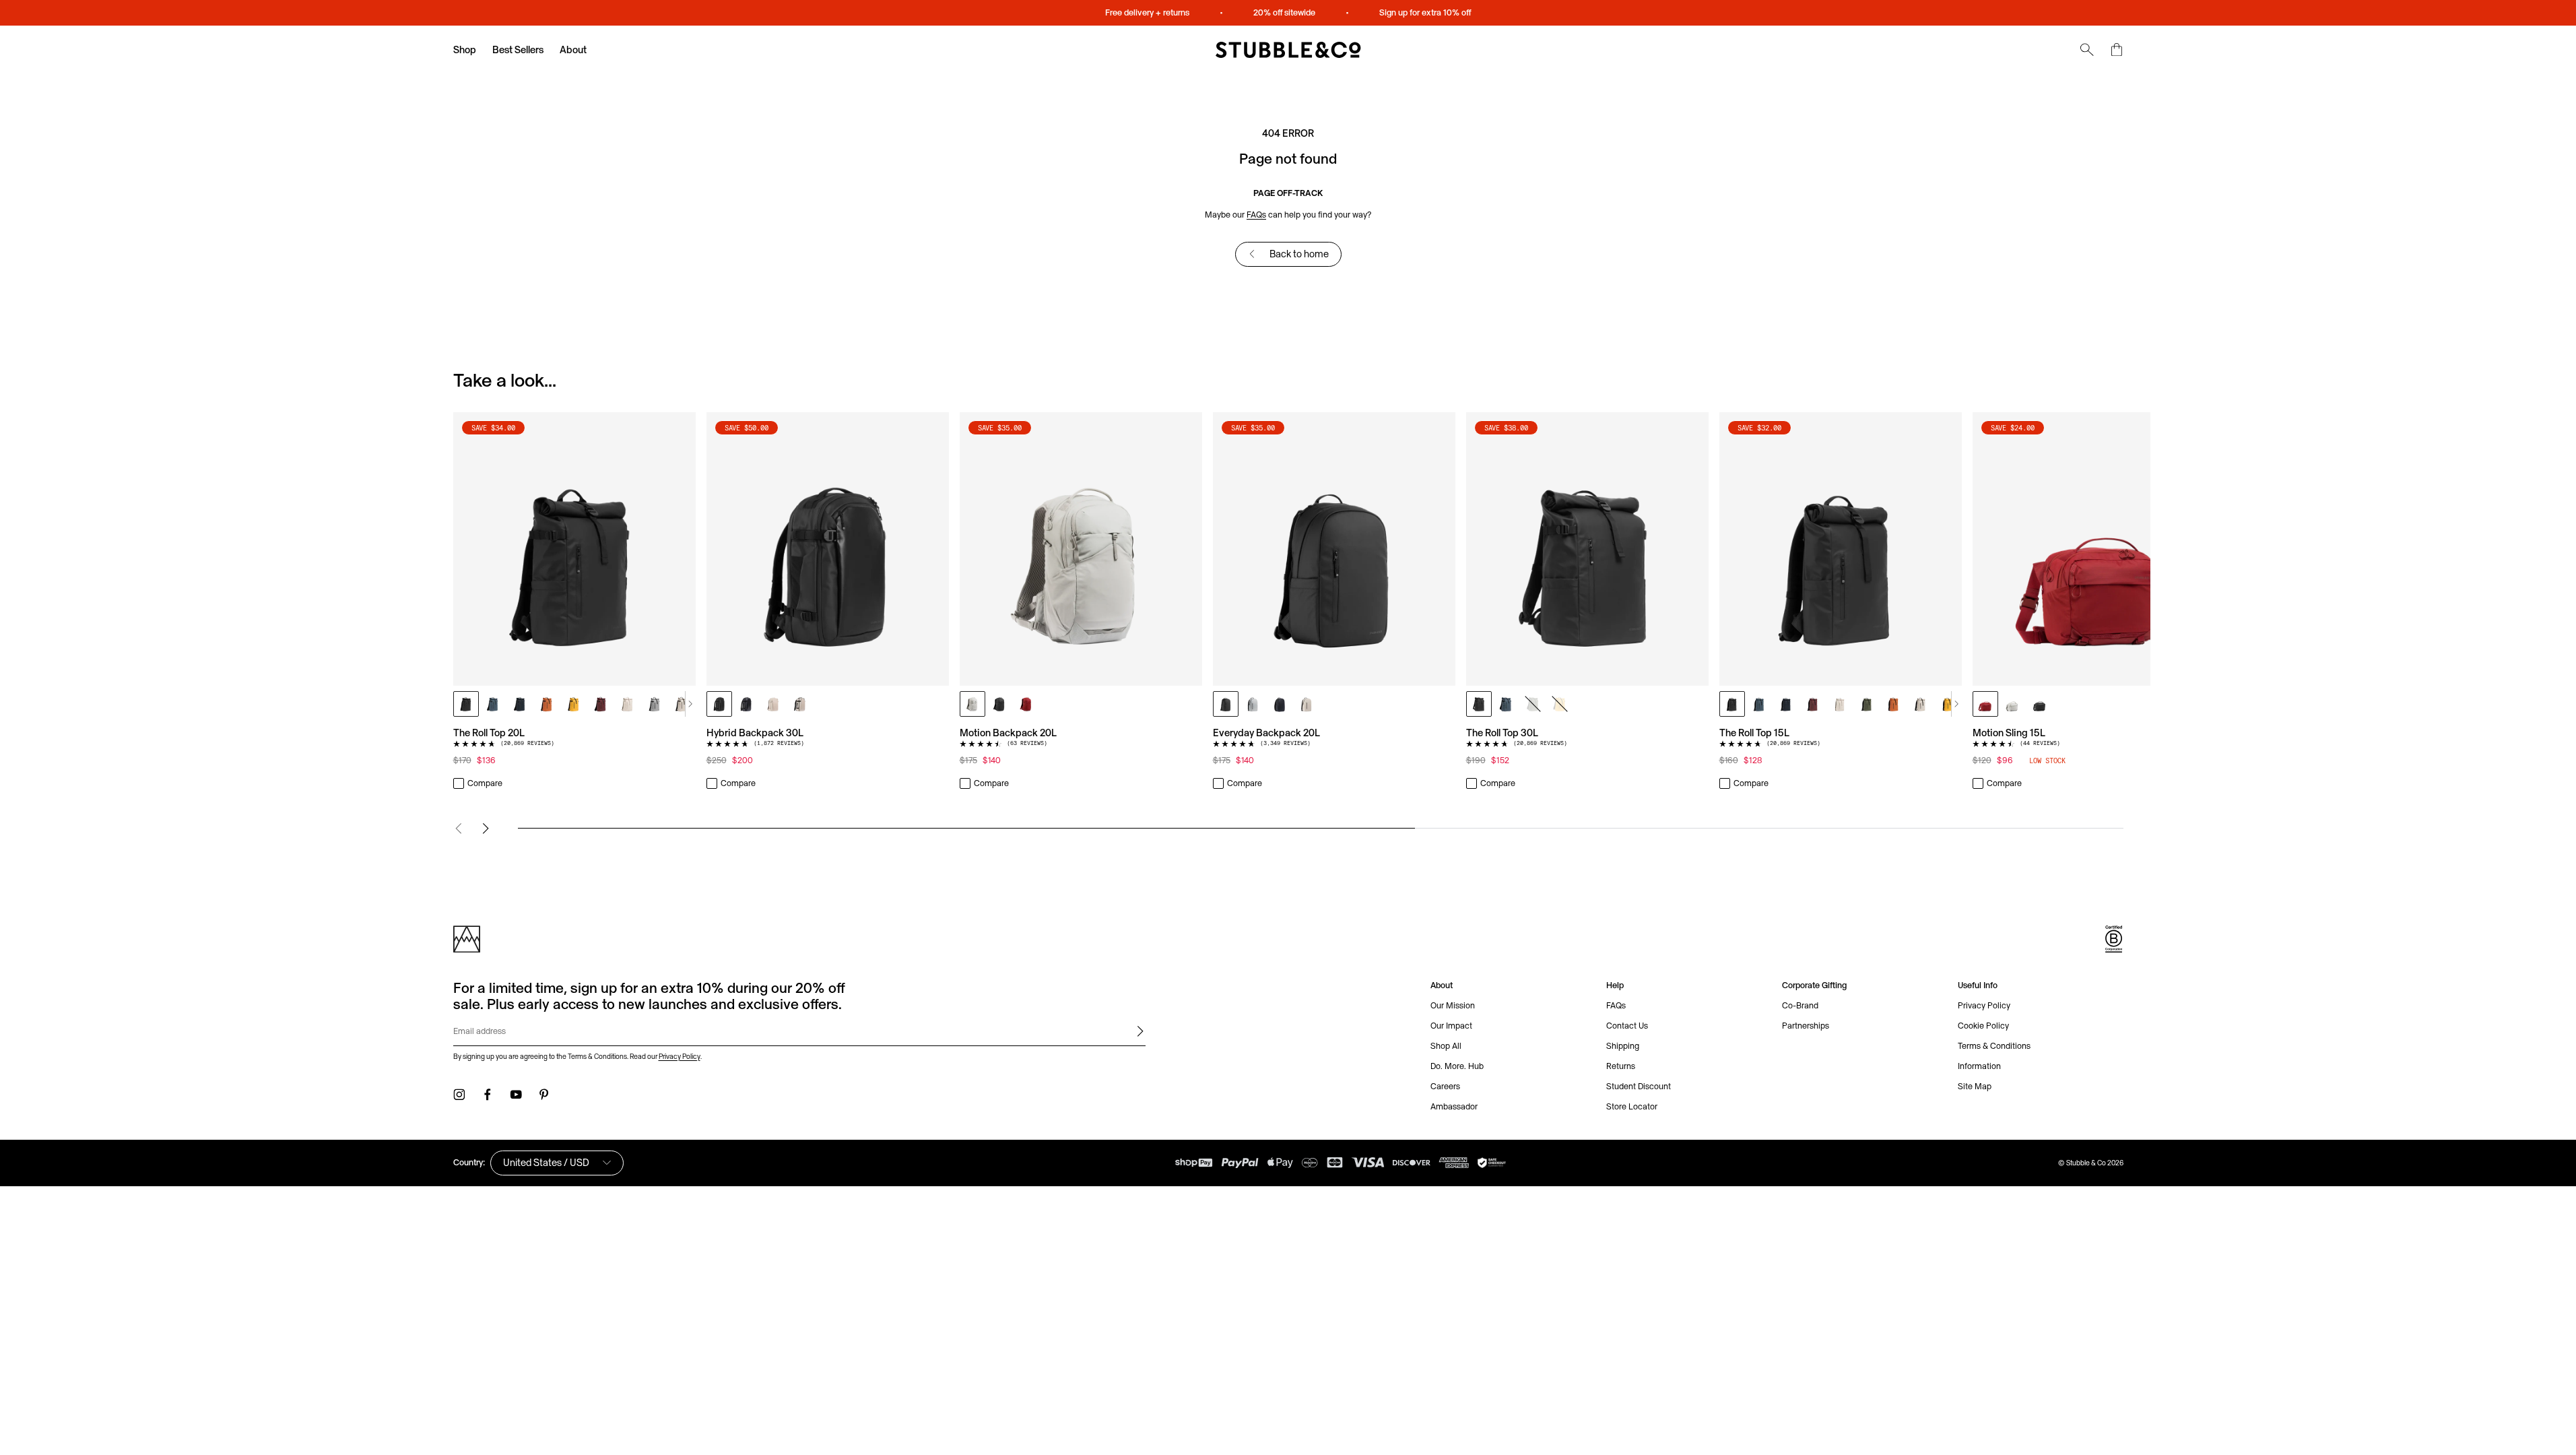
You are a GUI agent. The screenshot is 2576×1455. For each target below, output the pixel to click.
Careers (1445, 1086)
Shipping (1623, 1046)
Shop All (1446, 1046)
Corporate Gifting (1814, 985)
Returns (1621, 1066)
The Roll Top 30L (1502, 733)
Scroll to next (690, 704)
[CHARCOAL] (999, 704)
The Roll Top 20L (489, 733)
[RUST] (547, 704)
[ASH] (972, 704)
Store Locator (1632, 1106)
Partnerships (1806, 1026)
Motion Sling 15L (2009, 733)
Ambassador (1454, 1106)
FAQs (1256, 215)
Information (1979, 1066)
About (573, 50)
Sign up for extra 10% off (1425, 12)
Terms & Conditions (1994, 1046)
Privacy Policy (680, 1056)
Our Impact (1451, 1026)
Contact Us (1627, 1026)
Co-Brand (1800, 1005)
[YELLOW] (574, 704)
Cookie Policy (1983, 1026)
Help (1615, 985)
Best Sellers (518, 50)
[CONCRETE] (655, 704)
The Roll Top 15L (1754, 733)
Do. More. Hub (1457, 1066)
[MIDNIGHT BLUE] (520, 704)
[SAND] (682, 704)
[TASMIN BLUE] (493, 704)
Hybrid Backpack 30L (755, 733)
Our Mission (1453, 1005)
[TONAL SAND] (628, 704)
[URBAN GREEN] (1533, 704)
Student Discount (1639, 1086)
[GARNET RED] (601, 704)
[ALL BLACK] (466, 704)
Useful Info (1978, 985)
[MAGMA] (1026, 704)
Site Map (1975, 1086)
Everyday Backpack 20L (1266, 733)
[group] (1288, 602)
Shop (465, 50)
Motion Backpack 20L (1008, 733)
